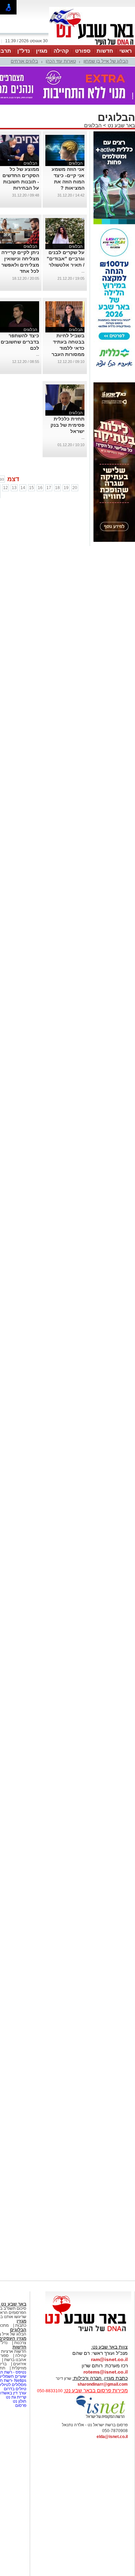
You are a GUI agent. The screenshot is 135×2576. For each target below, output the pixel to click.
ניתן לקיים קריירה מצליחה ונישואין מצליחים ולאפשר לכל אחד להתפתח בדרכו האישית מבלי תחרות (20, 271)
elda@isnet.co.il (112, 2437)
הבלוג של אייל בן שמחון (106, 61)
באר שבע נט (121, 125)
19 (66, 488)
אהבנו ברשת (15, 2360)
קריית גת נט (16, 2397)
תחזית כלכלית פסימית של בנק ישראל (67, 425)
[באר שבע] (92, 44)
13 (14, 488)
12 (6, 488)
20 (75, 488)
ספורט (83, 51)
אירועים (20, 2364)
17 (49, 488)
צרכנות (20, 2343)
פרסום (20, 2405)
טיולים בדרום (15, 2389)
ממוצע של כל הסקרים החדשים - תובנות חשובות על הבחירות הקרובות (21, 182)
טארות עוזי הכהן (61, 61)
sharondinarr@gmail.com (103, 2384)
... (83, 271)
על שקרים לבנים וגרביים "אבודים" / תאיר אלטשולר (66, 259)
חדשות (105, 51)
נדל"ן (24, 51)
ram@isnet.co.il (109, 2359)
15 (31, 488)
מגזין (42, 51)
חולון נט (19, 2401)
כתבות (21, 2325)
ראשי (126, 51)
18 (57, 488)
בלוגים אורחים (24, 61)
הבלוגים (93, 125)
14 (23, 488)
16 (40, 488)
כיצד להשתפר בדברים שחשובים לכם (20, 342)
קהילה (61, 51)
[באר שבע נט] (88, 2332)
